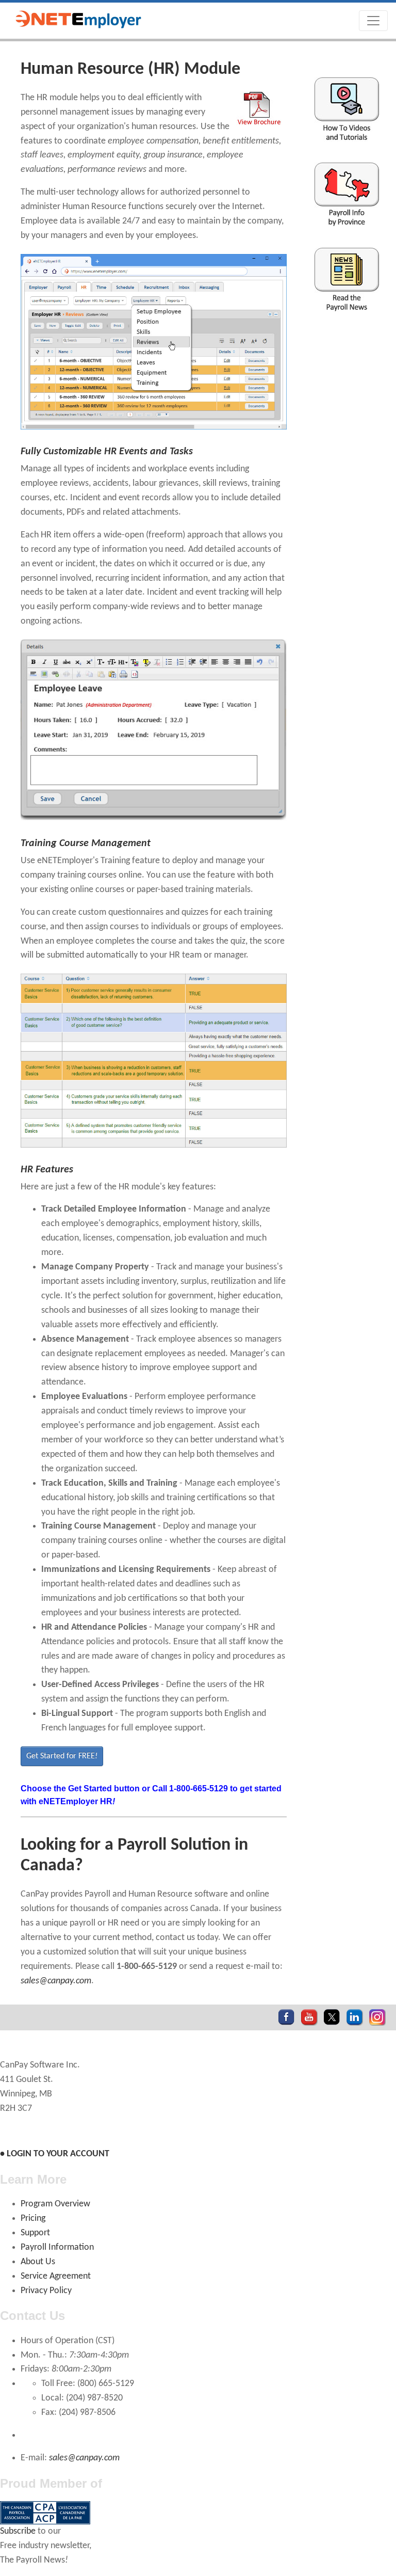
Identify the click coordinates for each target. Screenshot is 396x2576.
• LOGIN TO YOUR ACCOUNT (55, 2154)
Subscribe (18, 2531)
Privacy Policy (46, 2291)
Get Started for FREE (62, 1756)
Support (35, 2233)
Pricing (33, 2219)
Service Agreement (56, 2276)
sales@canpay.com (56, 1981)
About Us (38, 2262)
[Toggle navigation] (373, 21)
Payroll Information (57, 2247)
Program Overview (55, 2204)
